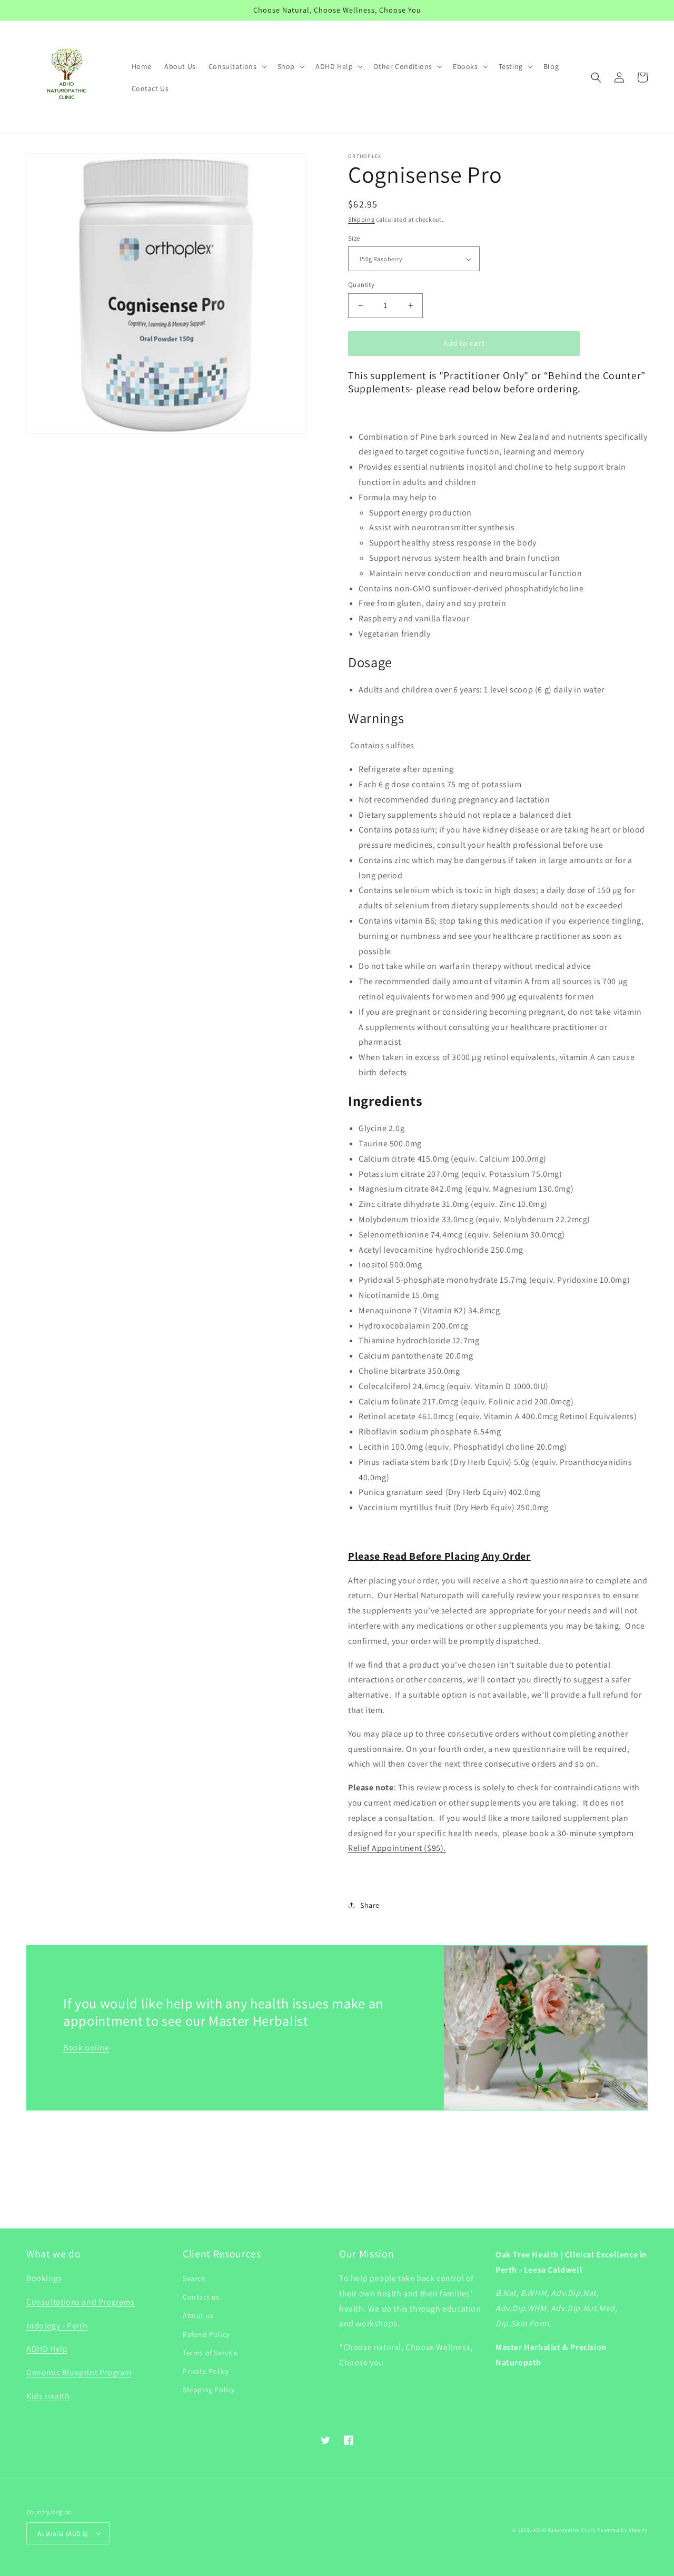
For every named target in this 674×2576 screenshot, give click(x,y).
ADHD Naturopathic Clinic (564, 2530)
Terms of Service (210, 2353)
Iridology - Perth (57, 2326)
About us (198, 2315)
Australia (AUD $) (63, 2534)
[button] (237, 66)
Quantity (361, 285)
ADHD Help (47, 2349)
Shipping (361, 219)
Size (354, 238)
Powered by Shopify (622, 2530)
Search (194, 2278)
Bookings (44, 2278)
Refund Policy (206, 2334)
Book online (86, 2048)
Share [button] (370, 1905)
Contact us (201, 2297)
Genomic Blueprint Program (79, 2372)
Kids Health (48, 2396)
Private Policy (206, 2371)
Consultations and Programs (81, 2302)
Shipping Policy (209, 2390)
